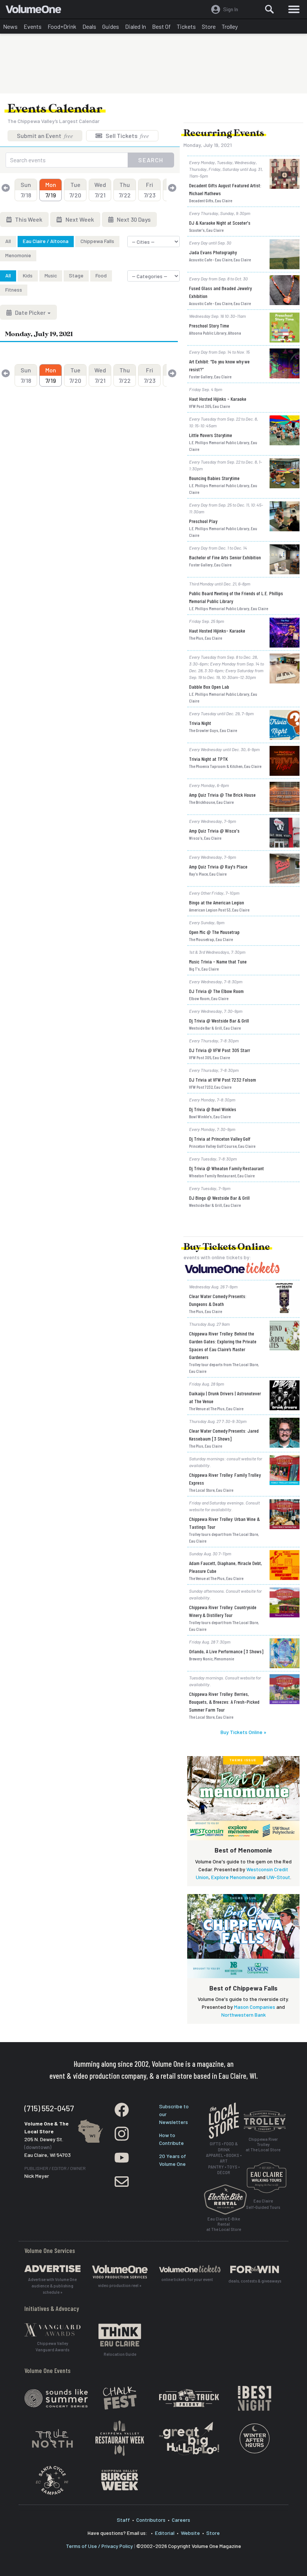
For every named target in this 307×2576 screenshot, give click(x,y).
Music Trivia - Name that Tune (218, 961)
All (8, 241)
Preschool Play (203, 521)
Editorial (165, 2533)
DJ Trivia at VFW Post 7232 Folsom (223, 1080)
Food (101, 275)
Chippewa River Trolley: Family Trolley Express (225, 1479)
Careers (181, 2520)
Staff (123, 2520)
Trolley (230, 26)
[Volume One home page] (37, 11)
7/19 (51, 190)
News (10, 26)
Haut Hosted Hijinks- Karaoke (217, 631)
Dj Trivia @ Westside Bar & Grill (219, 1020)
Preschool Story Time (209, 325)
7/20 (75, 190)
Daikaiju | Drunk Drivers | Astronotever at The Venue (225, 1397)
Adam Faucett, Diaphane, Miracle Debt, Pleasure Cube (226, 1567)
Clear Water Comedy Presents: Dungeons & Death (218, 1300)
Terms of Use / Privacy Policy (99, 2546)
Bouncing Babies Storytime (214, 478)
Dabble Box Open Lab (209, 687)
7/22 (125, 190)
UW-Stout (278, 1877)
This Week (28, 219)
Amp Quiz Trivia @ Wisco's (214, 831)
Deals (89, 26)
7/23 (150, 190)
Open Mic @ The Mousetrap (214, 932)
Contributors (151, 2520)
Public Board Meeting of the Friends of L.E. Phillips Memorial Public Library (236, 597)
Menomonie (18, 255)
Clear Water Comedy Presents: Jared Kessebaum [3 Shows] (224, 1435)
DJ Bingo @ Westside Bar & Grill (219, 1198)
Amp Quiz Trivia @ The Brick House (222, 795)
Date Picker (30, 312)
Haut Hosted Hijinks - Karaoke (218, 399)
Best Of (161, 26)
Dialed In (136, 26)
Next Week (79, 219)
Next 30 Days (133, 219)
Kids (28, 275)
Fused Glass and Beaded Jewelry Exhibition (220, 292)
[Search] (270, 9)
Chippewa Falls (97, 241)
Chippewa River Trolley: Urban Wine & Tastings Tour (224, 1523)
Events (33, 26)
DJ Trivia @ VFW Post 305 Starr (220, 1050)
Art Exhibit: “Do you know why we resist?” (219, 365)
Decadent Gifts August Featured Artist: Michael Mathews (225, 189)
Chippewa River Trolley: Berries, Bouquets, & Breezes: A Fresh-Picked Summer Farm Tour (224, 1702)
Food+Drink (62, 26)
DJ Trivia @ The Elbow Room (216, 991)
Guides (111, 26)
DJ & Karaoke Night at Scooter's (220, 223)
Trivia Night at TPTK (208, 759)
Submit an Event (45, 136)
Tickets (186, 26)
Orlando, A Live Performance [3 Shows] (226, 1651)
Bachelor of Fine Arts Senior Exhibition (225, 557)
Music (51, 275)
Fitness (14, 290)
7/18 (26, 190)
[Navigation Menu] (294, 9)
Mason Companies (255, 2007)
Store (209, 26)
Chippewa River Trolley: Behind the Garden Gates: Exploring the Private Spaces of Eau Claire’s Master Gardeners (223, 1345)
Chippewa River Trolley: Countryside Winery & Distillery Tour (223, 1611)
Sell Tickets (127, 136)
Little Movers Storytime (211, 435)
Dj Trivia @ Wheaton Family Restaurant (227, 1168)
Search (151, 160)
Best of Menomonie (243, 1850)
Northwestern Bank (244, 2015)
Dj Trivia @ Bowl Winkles (213, 1109)
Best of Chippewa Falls (243, 1988)
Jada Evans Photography (213, 252)
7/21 (100, 190)
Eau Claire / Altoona (46, 241)
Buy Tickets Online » (243, 1732)
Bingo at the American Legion (217, 902)
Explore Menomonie (233, 1877)
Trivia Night (200, 723)
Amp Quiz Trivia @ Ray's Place (218, 866)
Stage (76, 275)
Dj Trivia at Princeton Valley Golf (220, 1139)
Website (190, 2533)
